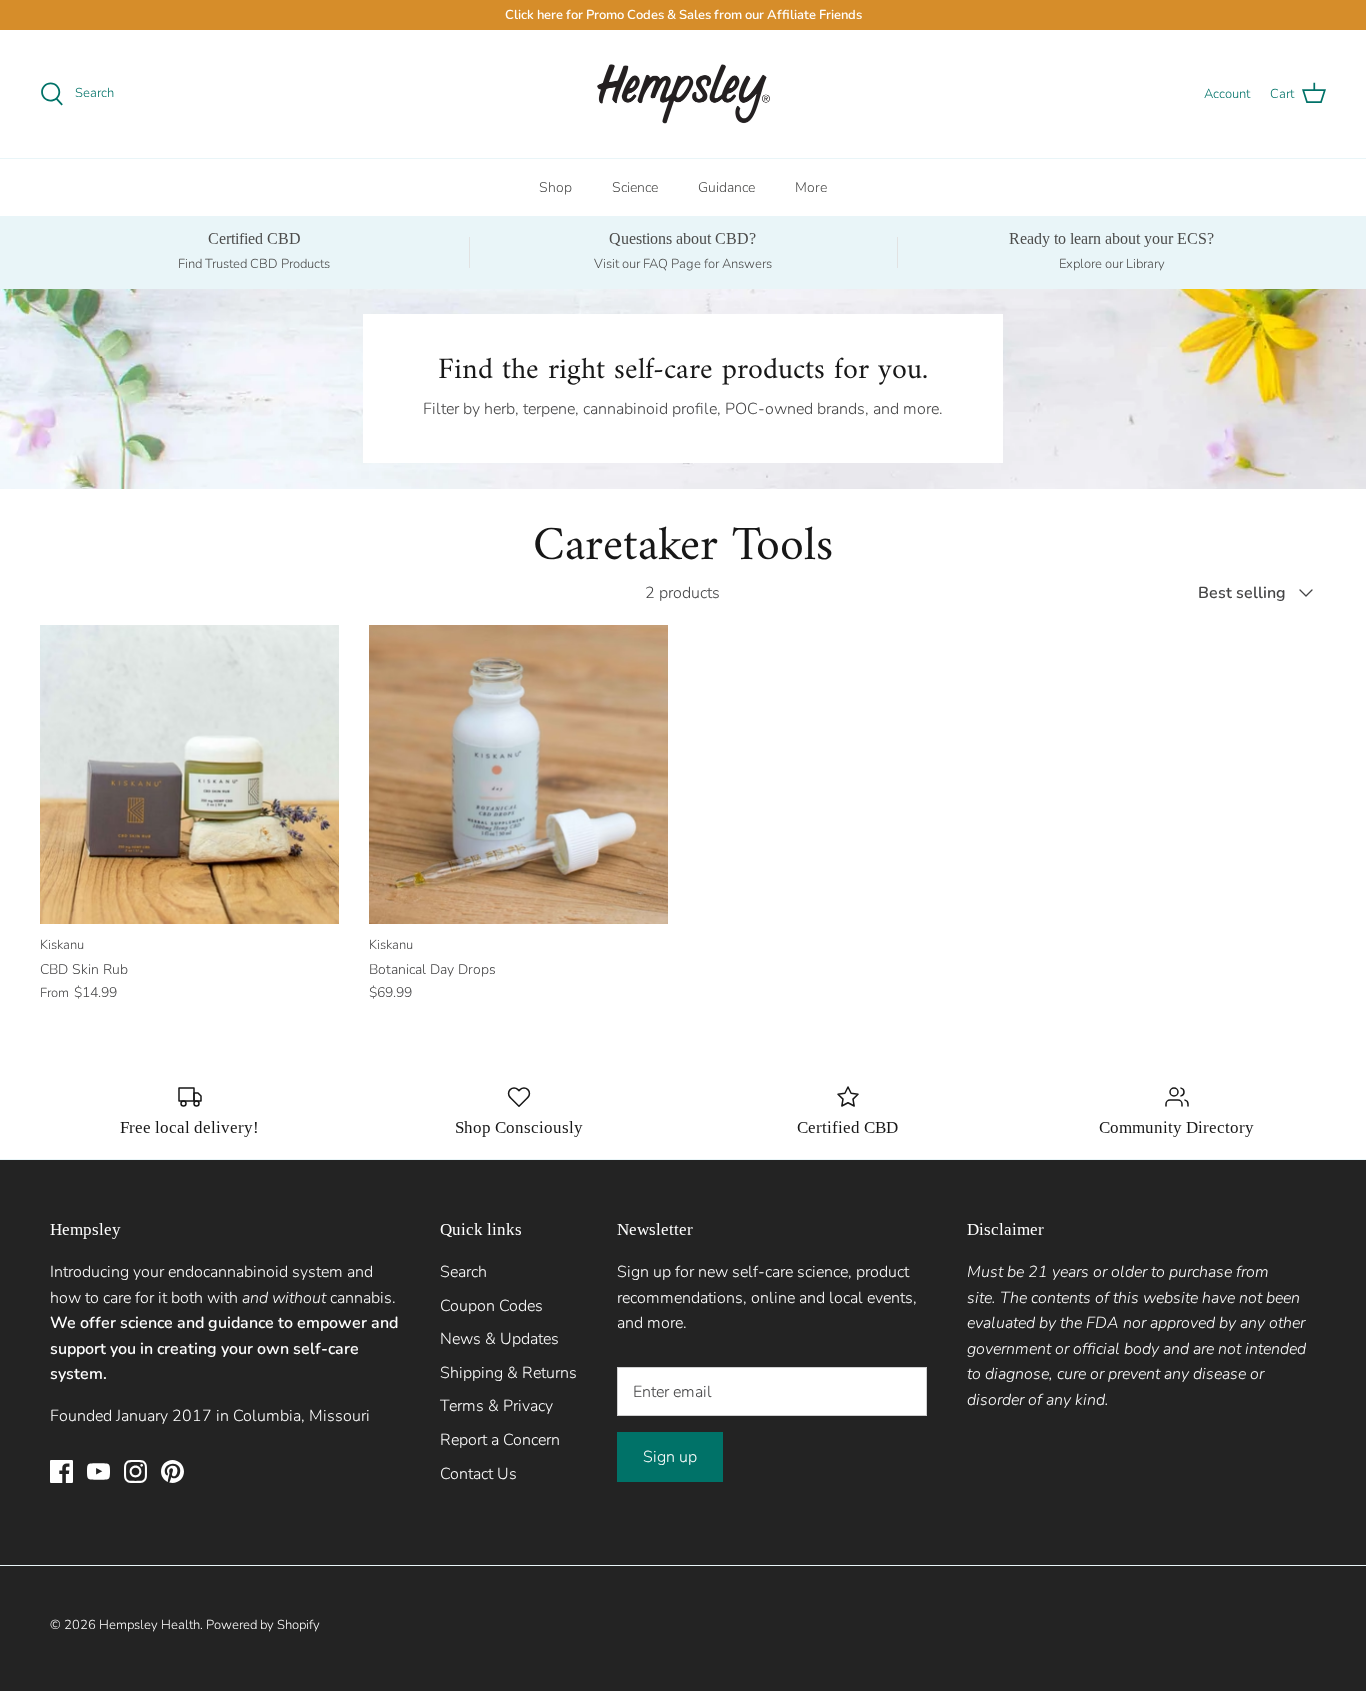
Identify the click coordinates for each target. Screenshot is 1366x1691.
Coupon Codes (491, 1306)
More (811, 187)
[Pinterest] (172, 1471)
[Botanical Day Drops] (518, 774)
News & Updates (499, 1339)
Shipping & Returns (508, 1373)
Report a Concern (500, 1440)
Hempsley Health (149, 1625)
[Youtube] (98, 1471)
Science (635, 187)
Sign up (670, 1457)
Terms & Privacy (496, 1406)
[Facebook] (61, 1471)
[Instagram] (135, 1471)
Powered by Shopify (263, 1625)
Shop (555, 187)
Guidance (726, 187)
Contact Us (478, 1474)
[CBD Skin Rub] (189, 774)
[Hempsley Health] (683, 94)
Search (463, 1272)
